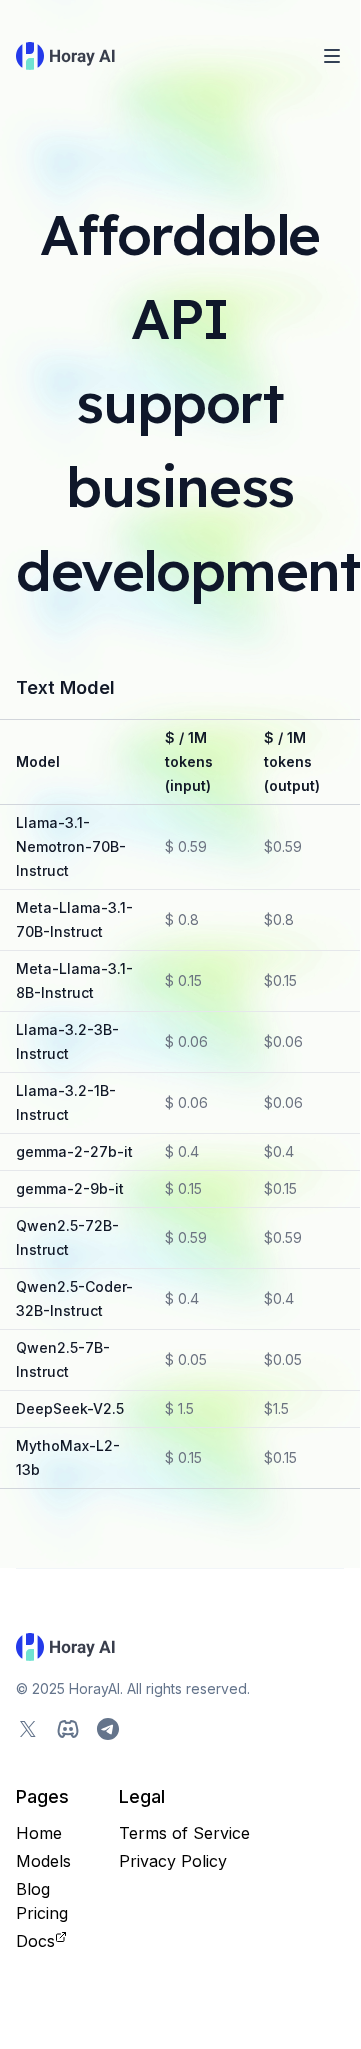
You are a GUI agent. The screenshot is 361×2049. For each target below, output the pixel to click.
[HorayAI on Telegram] (108, 1729)
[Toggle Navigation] (332, 56)
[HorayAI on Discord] (68, 1729)
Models (43, 1861)
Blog (33, 1889)
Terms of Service (184, 1833)
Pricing (42, 1913)
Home (39, 1833)
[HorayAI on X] (28, 1729)
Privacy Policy (173, 1861)
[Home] (66, 56)
